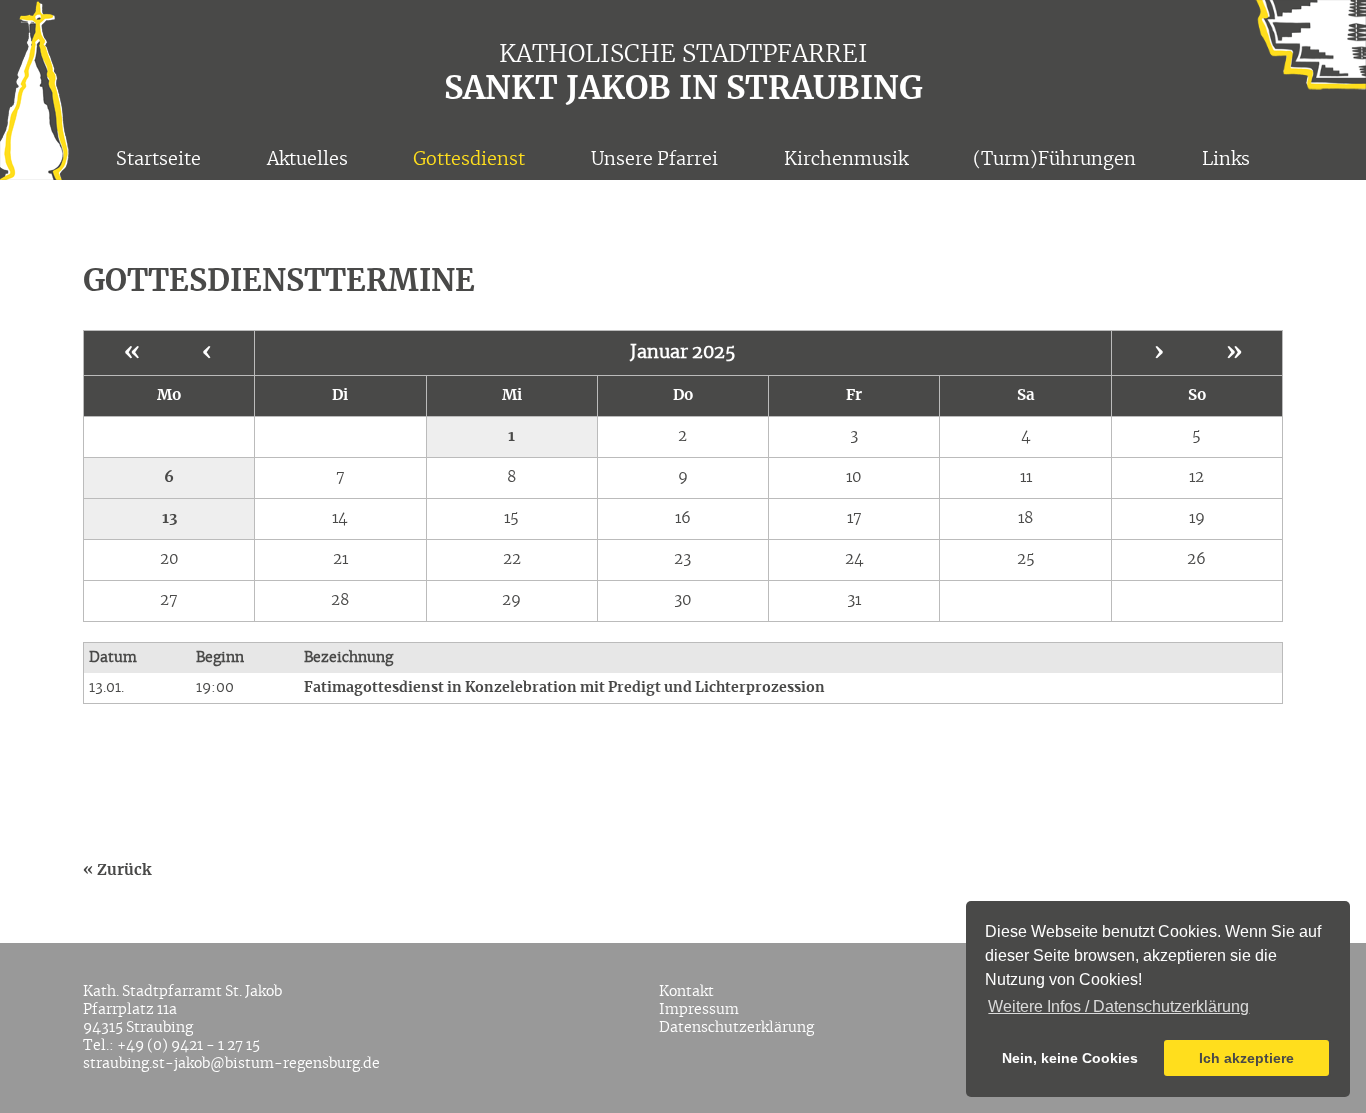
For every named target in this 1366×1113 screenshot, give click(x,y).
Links (1226, 160)
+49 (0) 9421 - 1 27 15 (188, 1046)
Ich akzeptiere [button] (1246, 1058)
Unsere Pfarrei (654, 160)
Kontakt (686, 992)
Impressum (699, 1010)
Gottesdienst (469, 160)
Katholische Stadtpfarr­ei (683, 55)
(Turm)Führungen (1054, 160)
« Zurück (117, 870)
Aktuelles (307, 160)
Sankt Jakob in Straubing (683, 89)
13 (169, 518)
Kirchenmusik (846, 160)
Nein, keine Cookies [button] (1070, 1058)
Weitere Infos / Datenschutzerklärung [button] (1118, 1006)
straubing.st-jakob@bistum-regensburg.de (231, 1064)
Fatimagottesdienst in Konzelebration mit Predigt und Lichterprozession (564, 688)
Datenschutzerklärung (736, 1028)
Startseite (158, 160)
